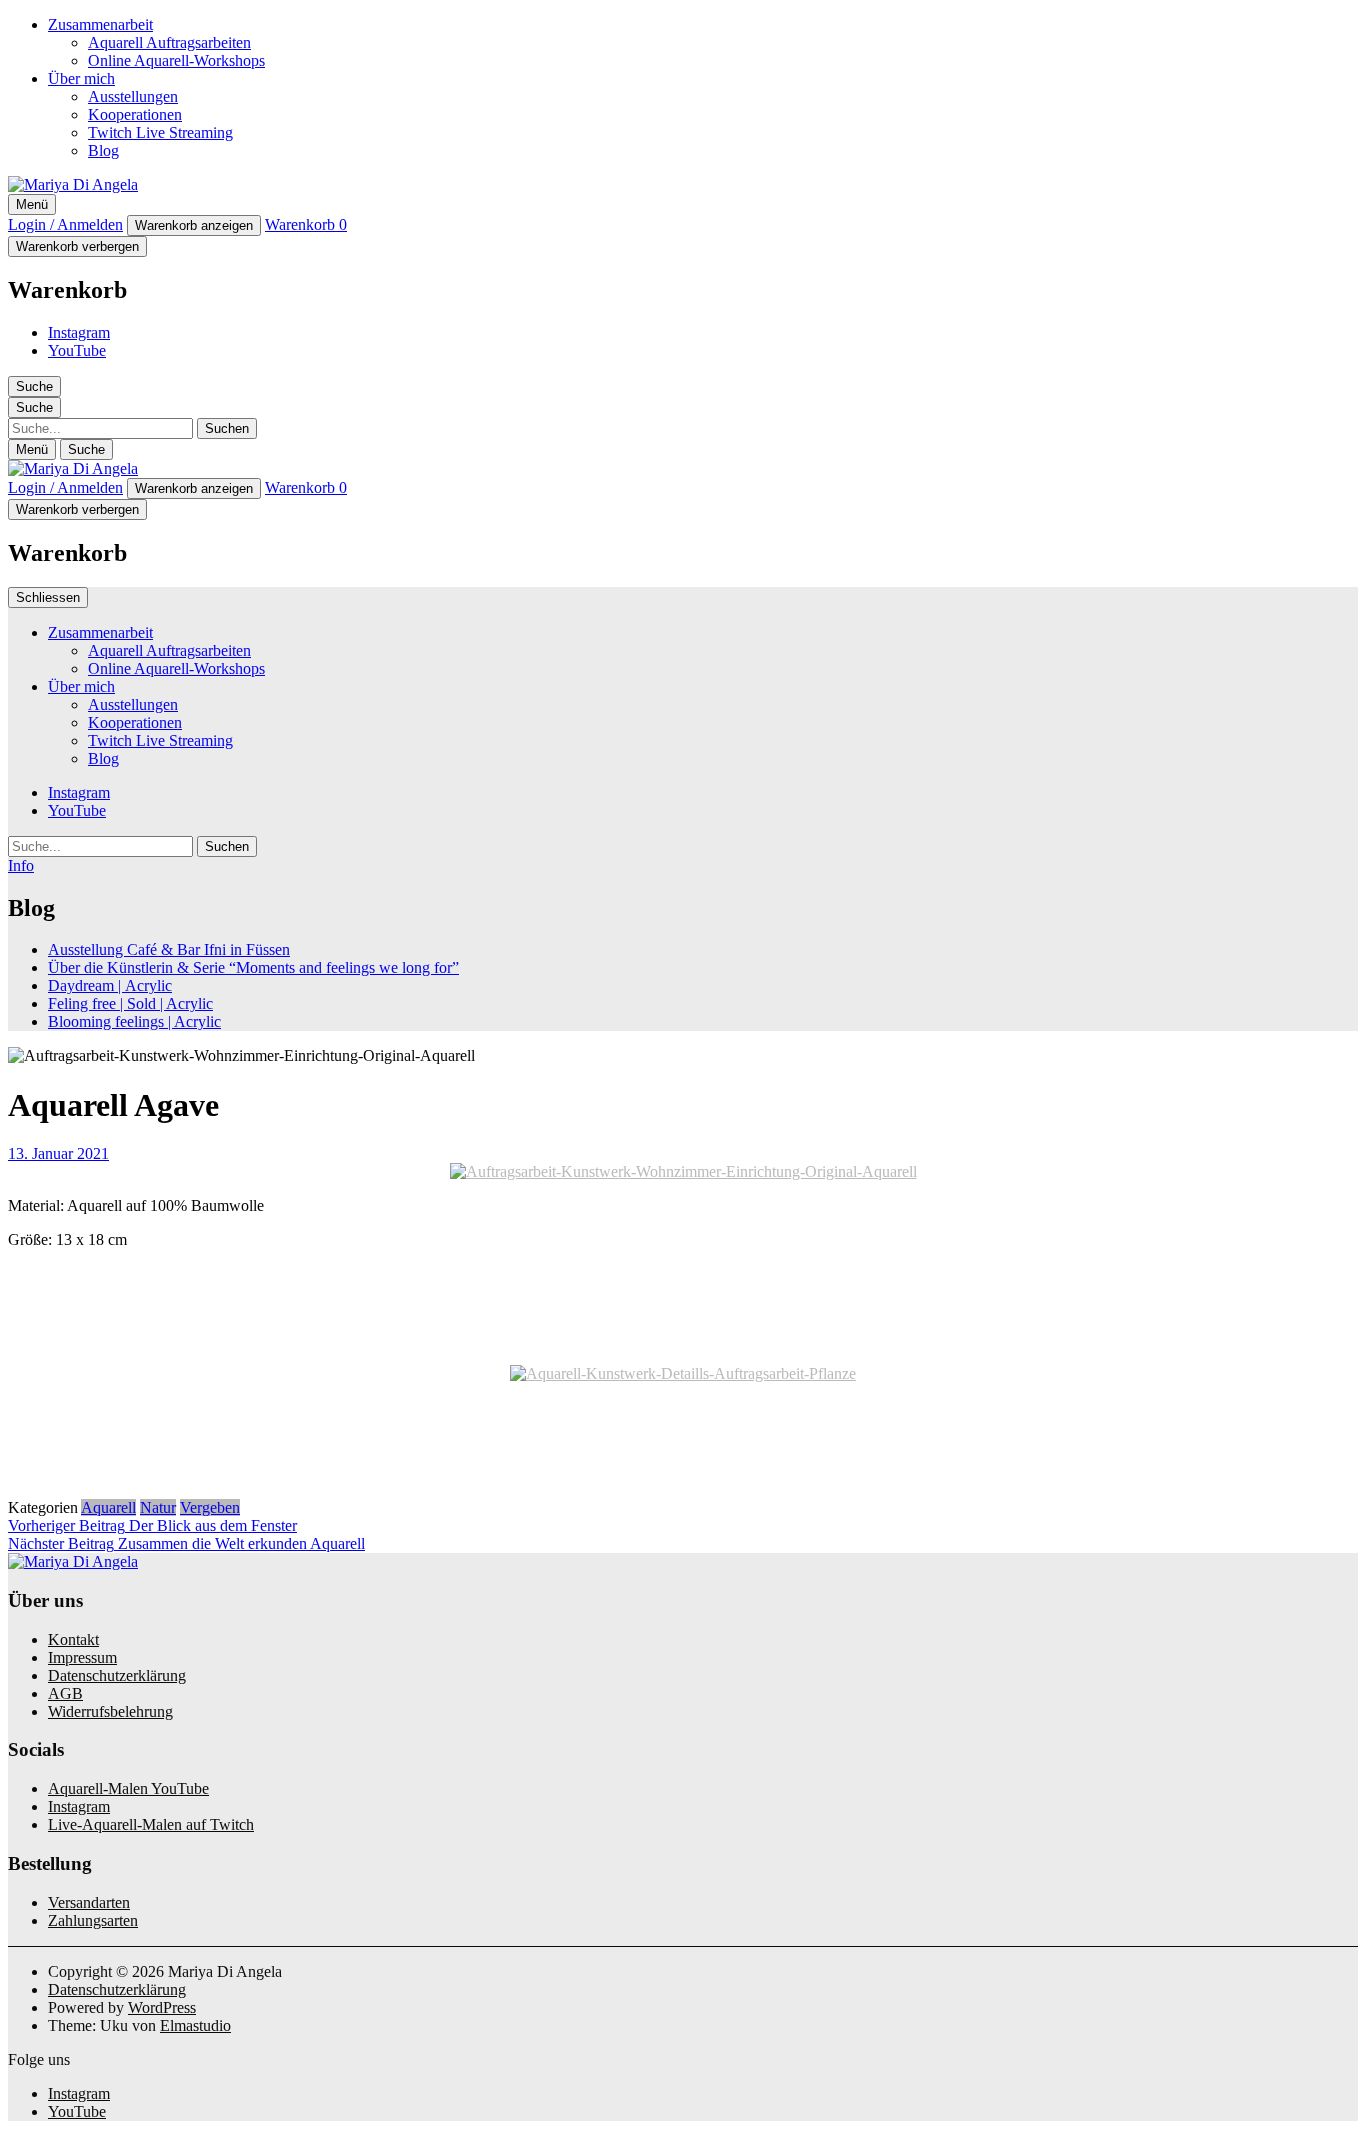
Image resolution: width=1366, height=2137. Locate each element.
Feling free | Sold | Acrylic (130, 1003)
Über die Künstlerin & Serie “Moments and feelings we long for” (253, 967)
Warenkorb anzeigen (194, 225)
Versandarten (89, 1902)
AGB (65, 1693)
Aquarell (108, 1507)
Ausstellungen (133, 96)
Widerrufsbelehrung (110, 1711)
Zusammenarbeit (100, 24)
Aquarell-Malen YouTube (128, 1788)
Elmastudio (195, 2025)
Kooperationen (135, 114)
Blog (103, 150)
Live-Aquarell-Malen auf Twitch (151, 1824)
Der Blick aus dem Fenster (152, 1525)
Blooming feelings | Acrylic (134, 1021)
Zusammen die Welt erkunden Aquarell (186, 1543)
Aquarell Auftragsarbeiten (169, 42)
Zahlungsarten (93, 1920)
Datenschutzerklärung (117, 1675)
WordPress (162, 2007)
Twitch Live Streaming (160, 132)
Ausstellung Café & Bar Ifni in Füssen (169, 949)
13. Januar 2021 (58, 1153)
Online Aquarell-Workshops (176, 60)
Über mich (81, 78)
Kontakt (73, 1639)
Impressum (82, 1657)
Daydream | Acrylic (110, 985)
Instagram (79, 332)
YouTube (77, 350)
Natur (158, 1507)
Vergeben (210, 1507)
